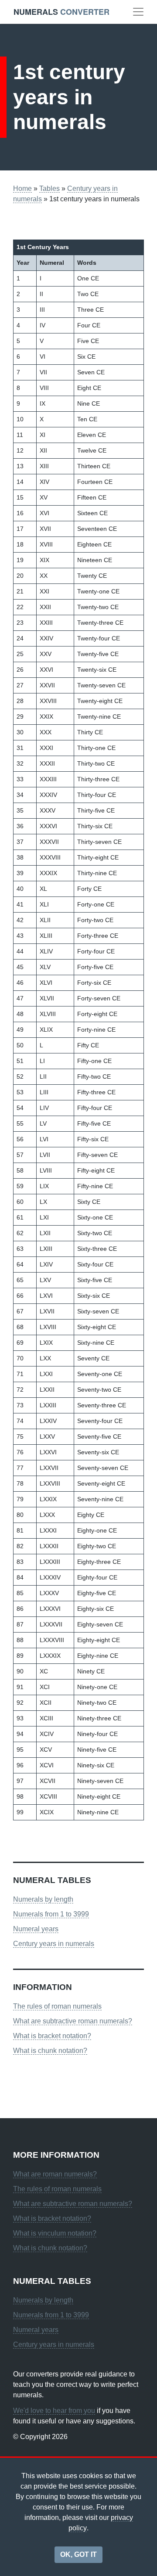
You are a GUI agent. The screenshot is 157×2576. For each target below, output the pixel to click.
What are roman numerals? (55, 2174)
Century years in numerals (54, 1944)
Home (22, 188)
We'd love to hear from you (54, 2411)
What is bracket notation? (52, 2036)
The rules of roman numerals (57, 2006)
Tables (49, 188)
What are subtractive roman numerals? (73, 2021)
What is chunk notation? (50, 2051)
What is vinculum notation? (55, 2233)
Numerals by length (43, 1899)
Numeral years (36, 1929)
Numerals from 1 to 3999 (51, 1914)
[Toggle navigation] (138, 12)
